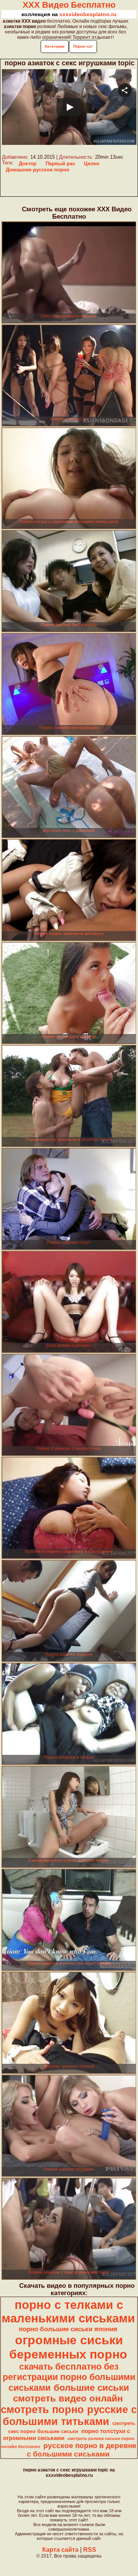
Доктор (28, 163)
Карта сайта (60, 2550)
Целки (92, 163)
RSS (90, 2550)
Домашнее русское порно (38, 170)
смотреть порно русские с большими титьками (69, 2416)
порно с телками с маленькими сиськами (68, 2311)
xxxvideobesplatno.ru (88, 14)
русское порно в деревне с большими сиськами (82, 2450)
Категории (55, 46)
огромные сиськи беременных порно (68, 2347)
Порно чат (83, 46)
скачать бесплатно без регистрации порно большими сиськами (69, 2377)
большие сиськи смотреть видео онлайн (71, 2393)
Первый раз (60, 163)
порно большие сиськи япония (68, 2329)
